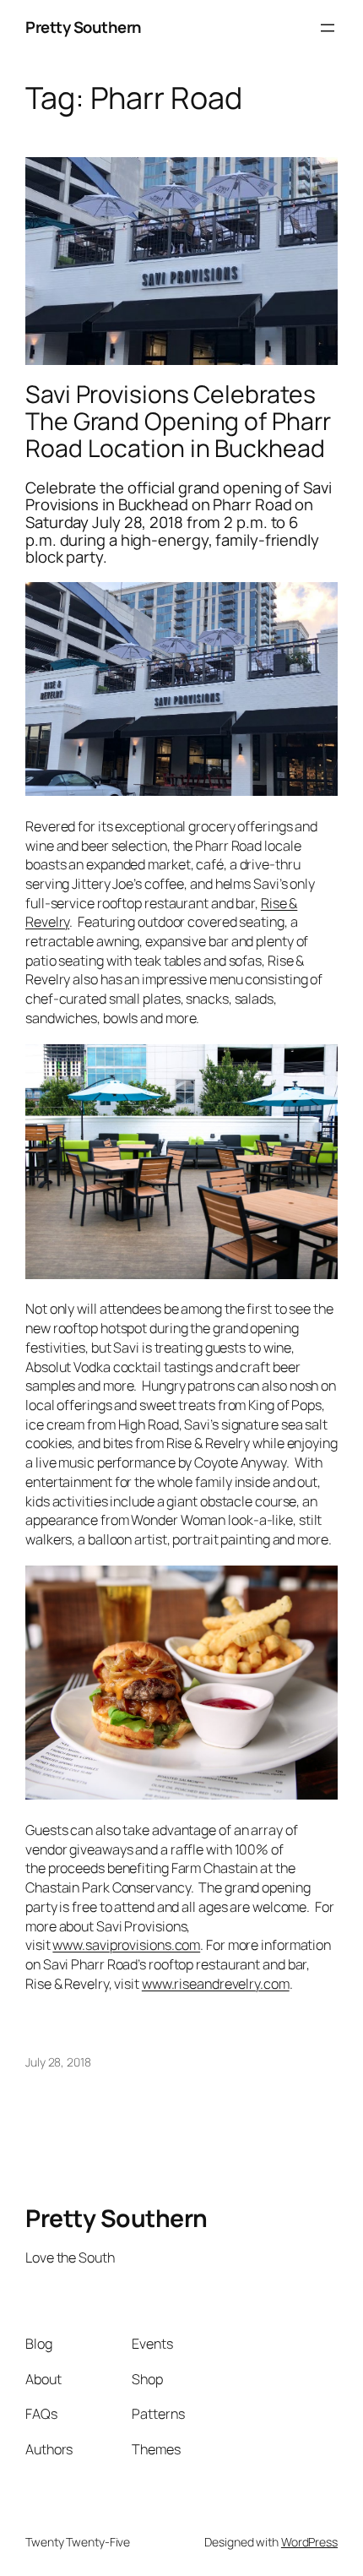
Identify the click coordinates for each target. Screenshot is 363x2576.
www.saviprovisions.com (126, 1945)
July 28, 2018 (58, 2062)
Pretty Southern (84, 27)
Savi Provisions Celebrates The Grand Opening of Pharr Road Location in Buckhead (178, 422)
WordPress (309, 2542)
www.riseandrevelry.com (216, 1984)
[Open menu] (328, 28)
